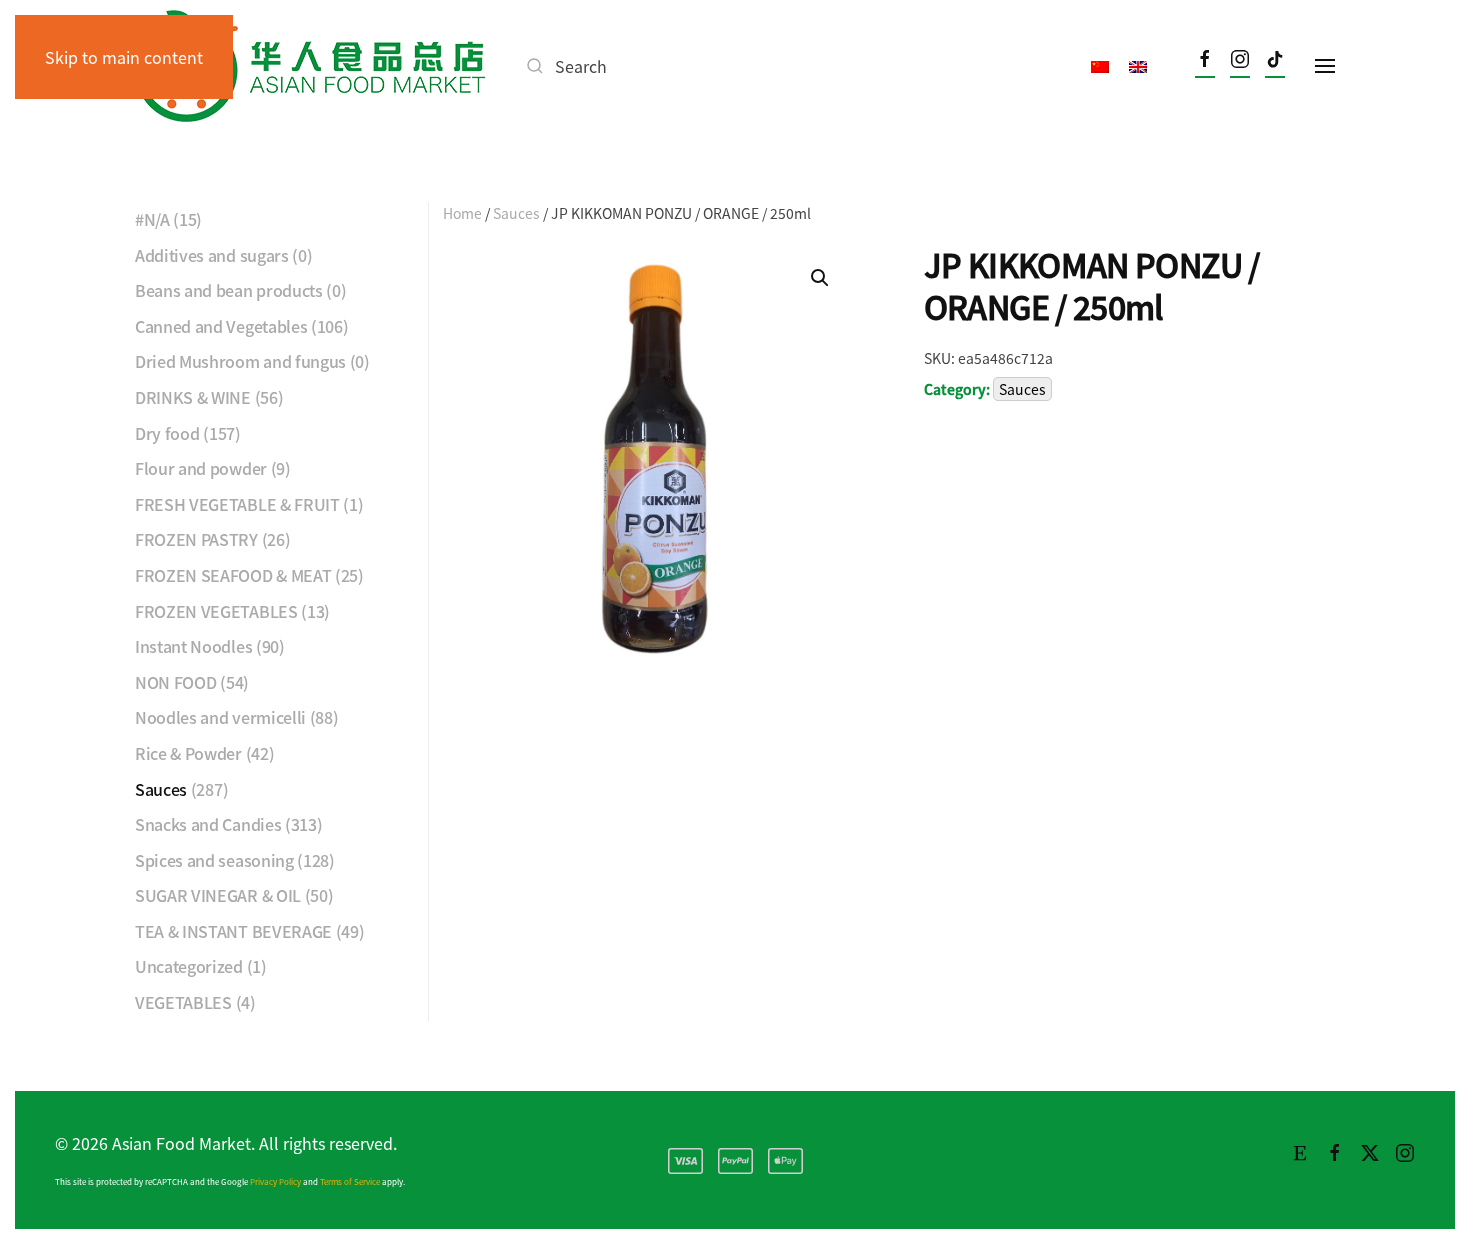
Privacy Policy (275, 1181)
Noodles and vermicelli (220, 717)
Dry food (167, 433)
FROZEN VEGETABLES (216, 611)
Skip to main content (124, 57)
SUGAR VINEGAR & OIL (218, 895)
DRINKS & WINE (193, 397)
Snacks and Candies (208, 824)
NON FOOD (175, 682)
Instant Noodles (193, 646)
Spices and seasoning (214, 860)
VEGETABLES (183, 1002)
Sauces (516, 213)
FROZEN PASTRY (196, 539)
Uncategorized (189, 966)
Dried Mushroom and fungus (240, 361)
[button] (1325, 66)
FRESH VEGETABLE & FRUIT (237, 504)
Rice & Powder (188, 753)
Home (462, 213)
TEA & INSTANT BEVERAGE (233, 931)
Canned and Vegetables (221, 326)
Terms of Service (350, 1181)
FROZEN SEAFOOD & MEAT (233, 575)
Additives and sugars (212, 255)
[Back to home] (310, 66)
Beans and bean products (229, 290)
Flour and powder (201, 468)
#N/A (152, 219)
